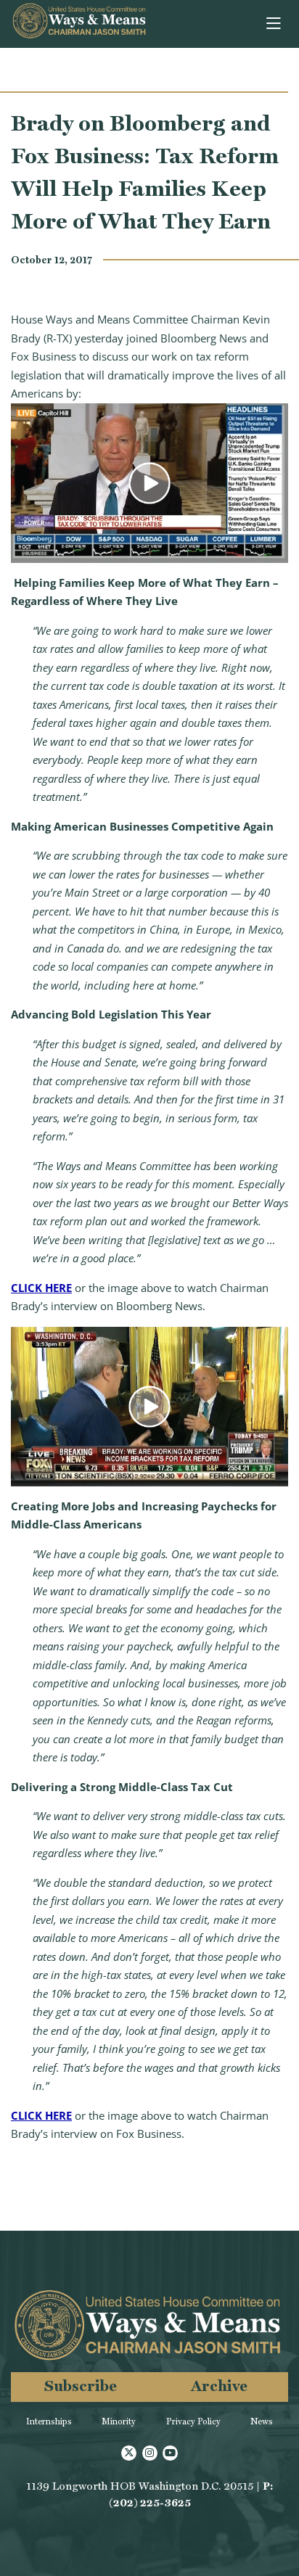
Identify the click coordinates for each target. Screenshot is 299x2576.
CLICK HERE (41, 1288)
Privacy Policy (193, 2421)
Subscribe (81, 2386)
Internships (49, 2421)
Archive (219, 2386)
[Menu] (275, 24)
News (262, 2421)
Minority (119, 2421)
